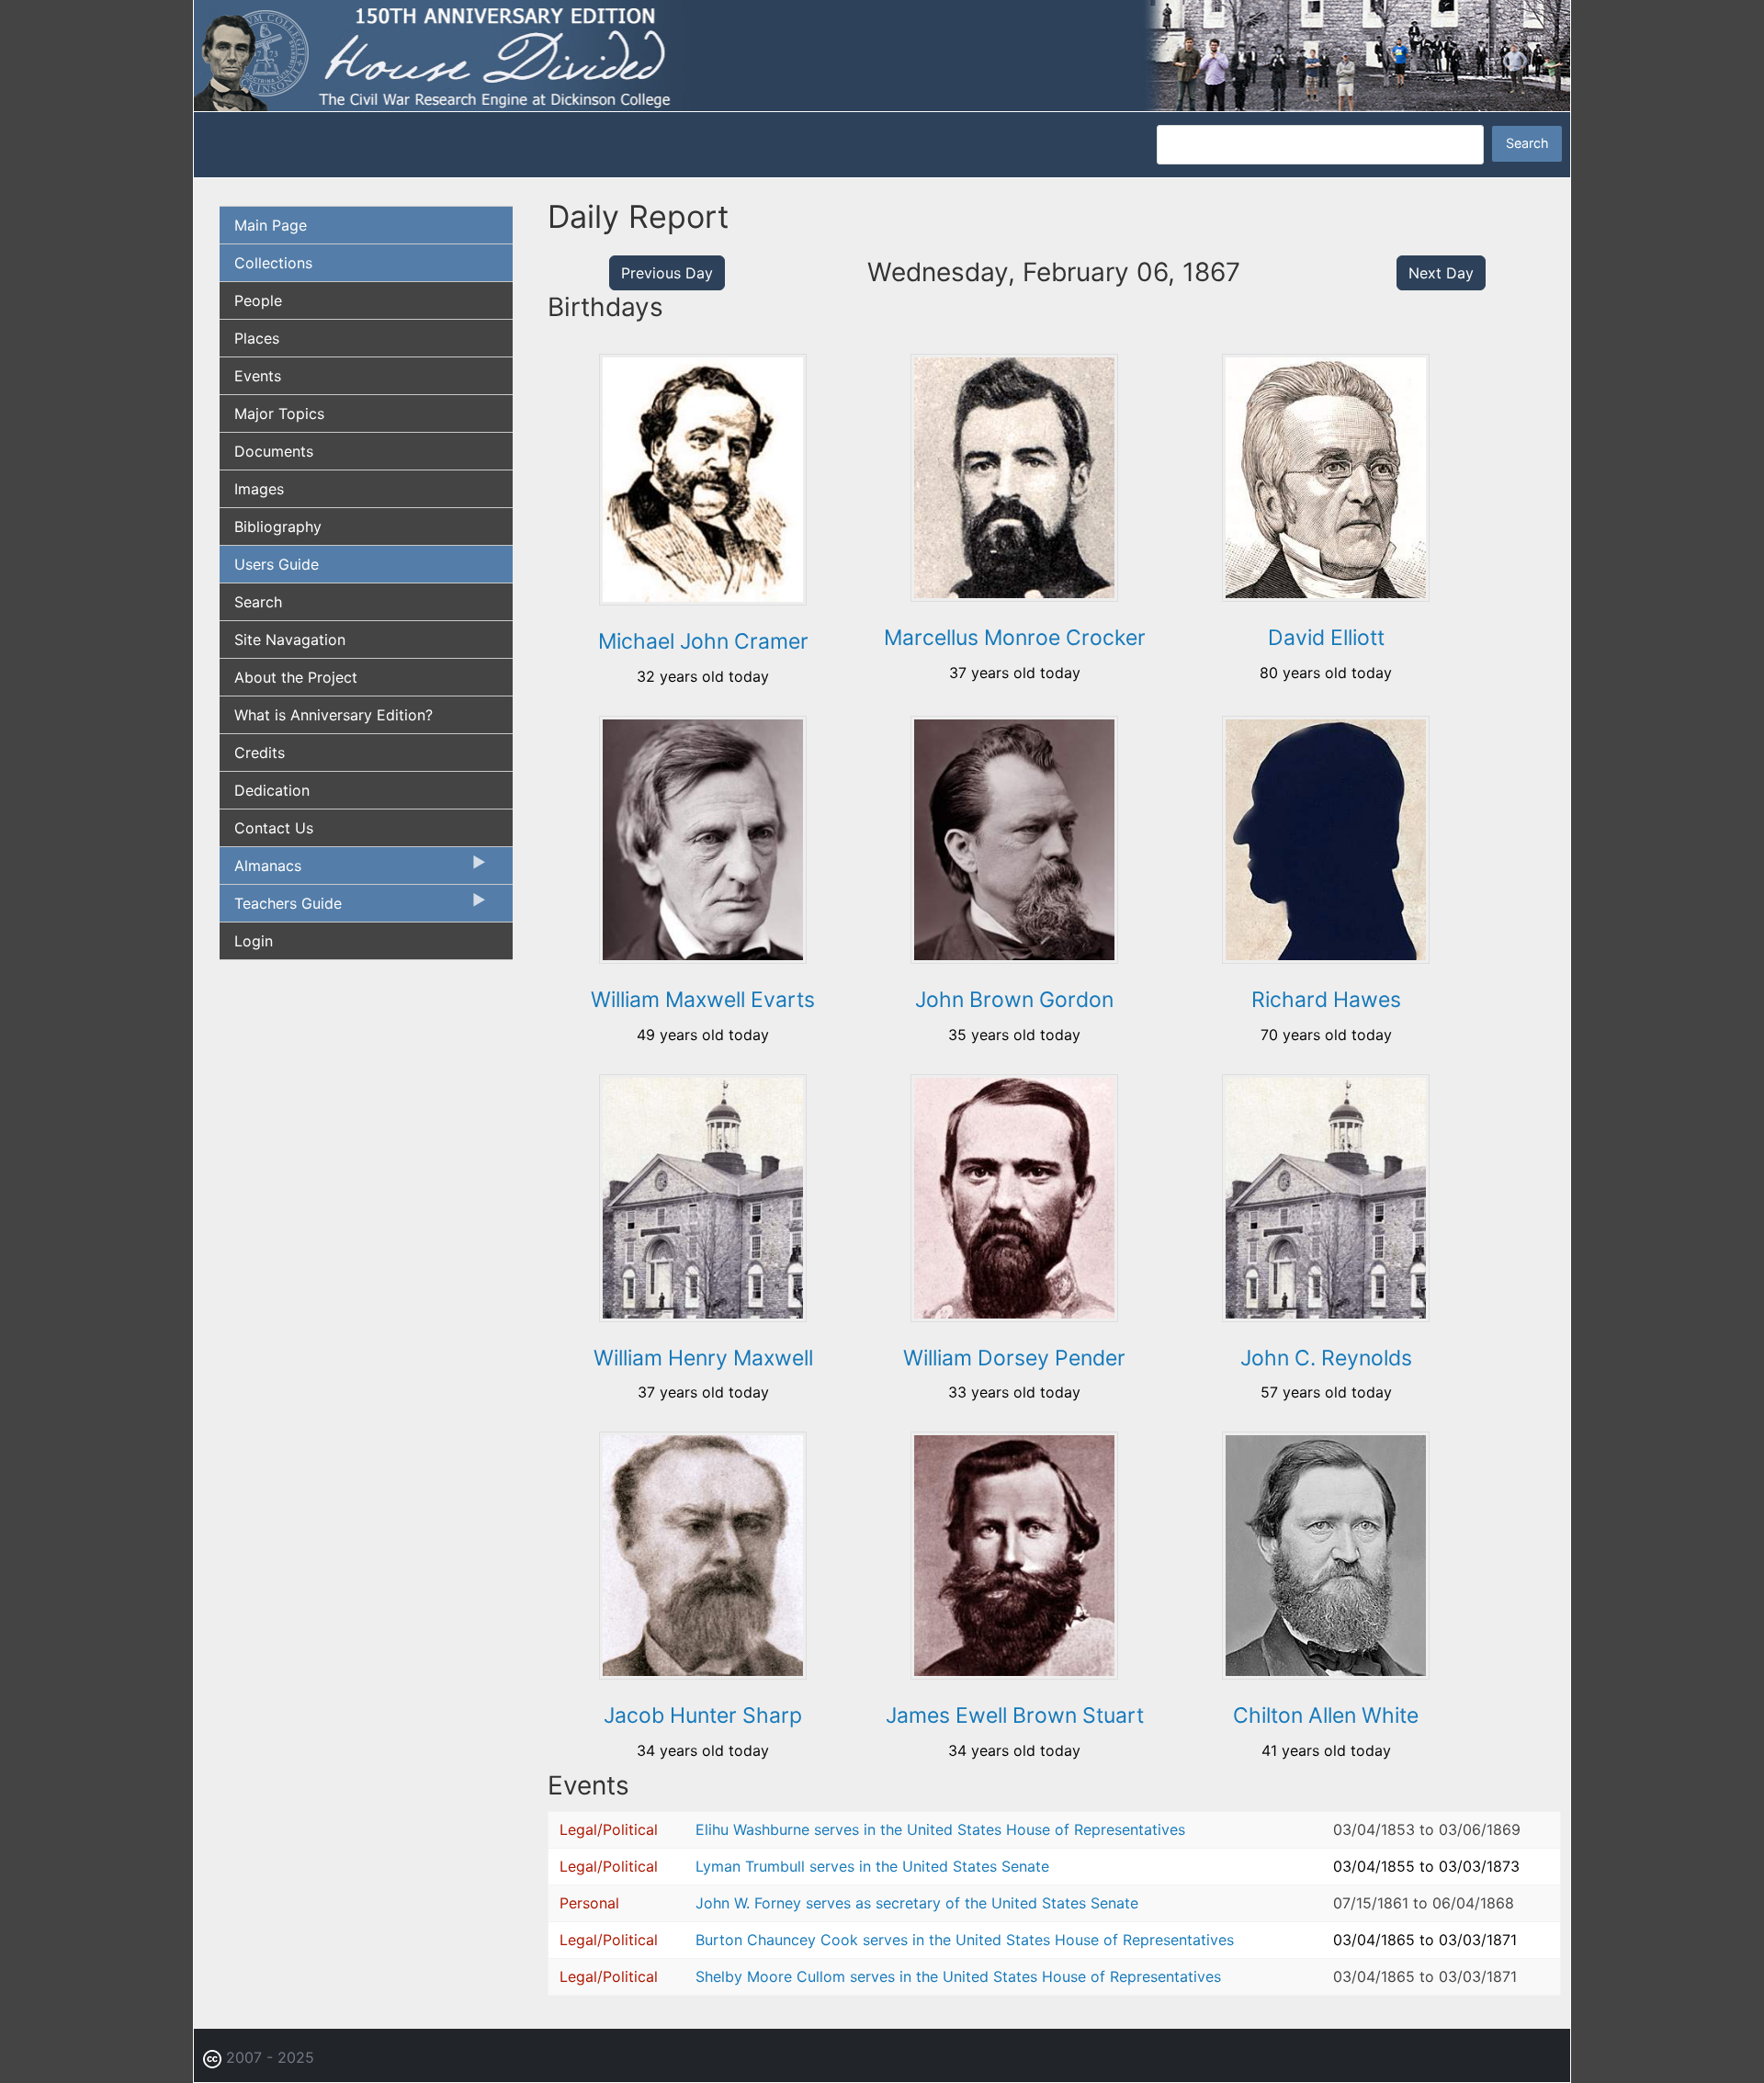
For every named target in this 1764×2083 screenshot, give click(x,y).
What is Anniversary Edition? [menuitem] (334, 715)
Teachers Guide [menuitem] (281, 908)
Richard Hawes (1326, 1000)
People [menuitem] (258, 300)
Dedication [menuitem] (272, 790)
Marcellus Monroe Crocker (1015, 638)
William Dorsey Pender (1014, 1358)
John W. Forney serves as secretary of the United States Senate (917, 1903)
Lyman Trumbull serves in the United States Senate (872, 1866)
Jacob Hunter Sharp (703, 1715)
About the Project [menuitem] (296, 677)
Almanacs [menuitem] (260, 870)
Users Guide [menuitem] (277, 564)
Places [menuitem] (257, 338)
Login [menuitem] (254, 941)
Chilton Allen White (1326, 1715)
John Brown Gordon (1014, 1000)
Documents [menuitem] (274, 451)
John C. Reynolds (1326, 1358)
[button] (703, 599)
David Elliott (1326, 638)
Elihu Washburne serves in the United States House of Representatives (940, 1829)
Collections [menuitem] (273, 263)
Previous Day (667, 273)
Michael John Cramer (703, 641)
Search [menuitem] (258, 602)
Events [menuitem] (258, 376)
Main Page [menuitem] (271, 225)
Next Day (1441, 273)
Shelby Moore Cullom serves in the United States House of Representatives (958, 1976)
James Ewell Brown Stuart (1015, 1715)
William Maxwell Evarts (703, 1000)
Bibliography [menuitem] (278, 526)
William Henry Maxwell (703, 1358)
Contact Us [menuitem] (274, 828)
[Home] (882, 54)
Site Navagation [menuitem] (290, 640)
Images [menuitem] (259, 489)
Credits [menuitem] (260, 753)
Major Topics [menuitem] (279, 413)
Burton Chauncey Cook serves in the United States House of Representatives (965, 1940)
